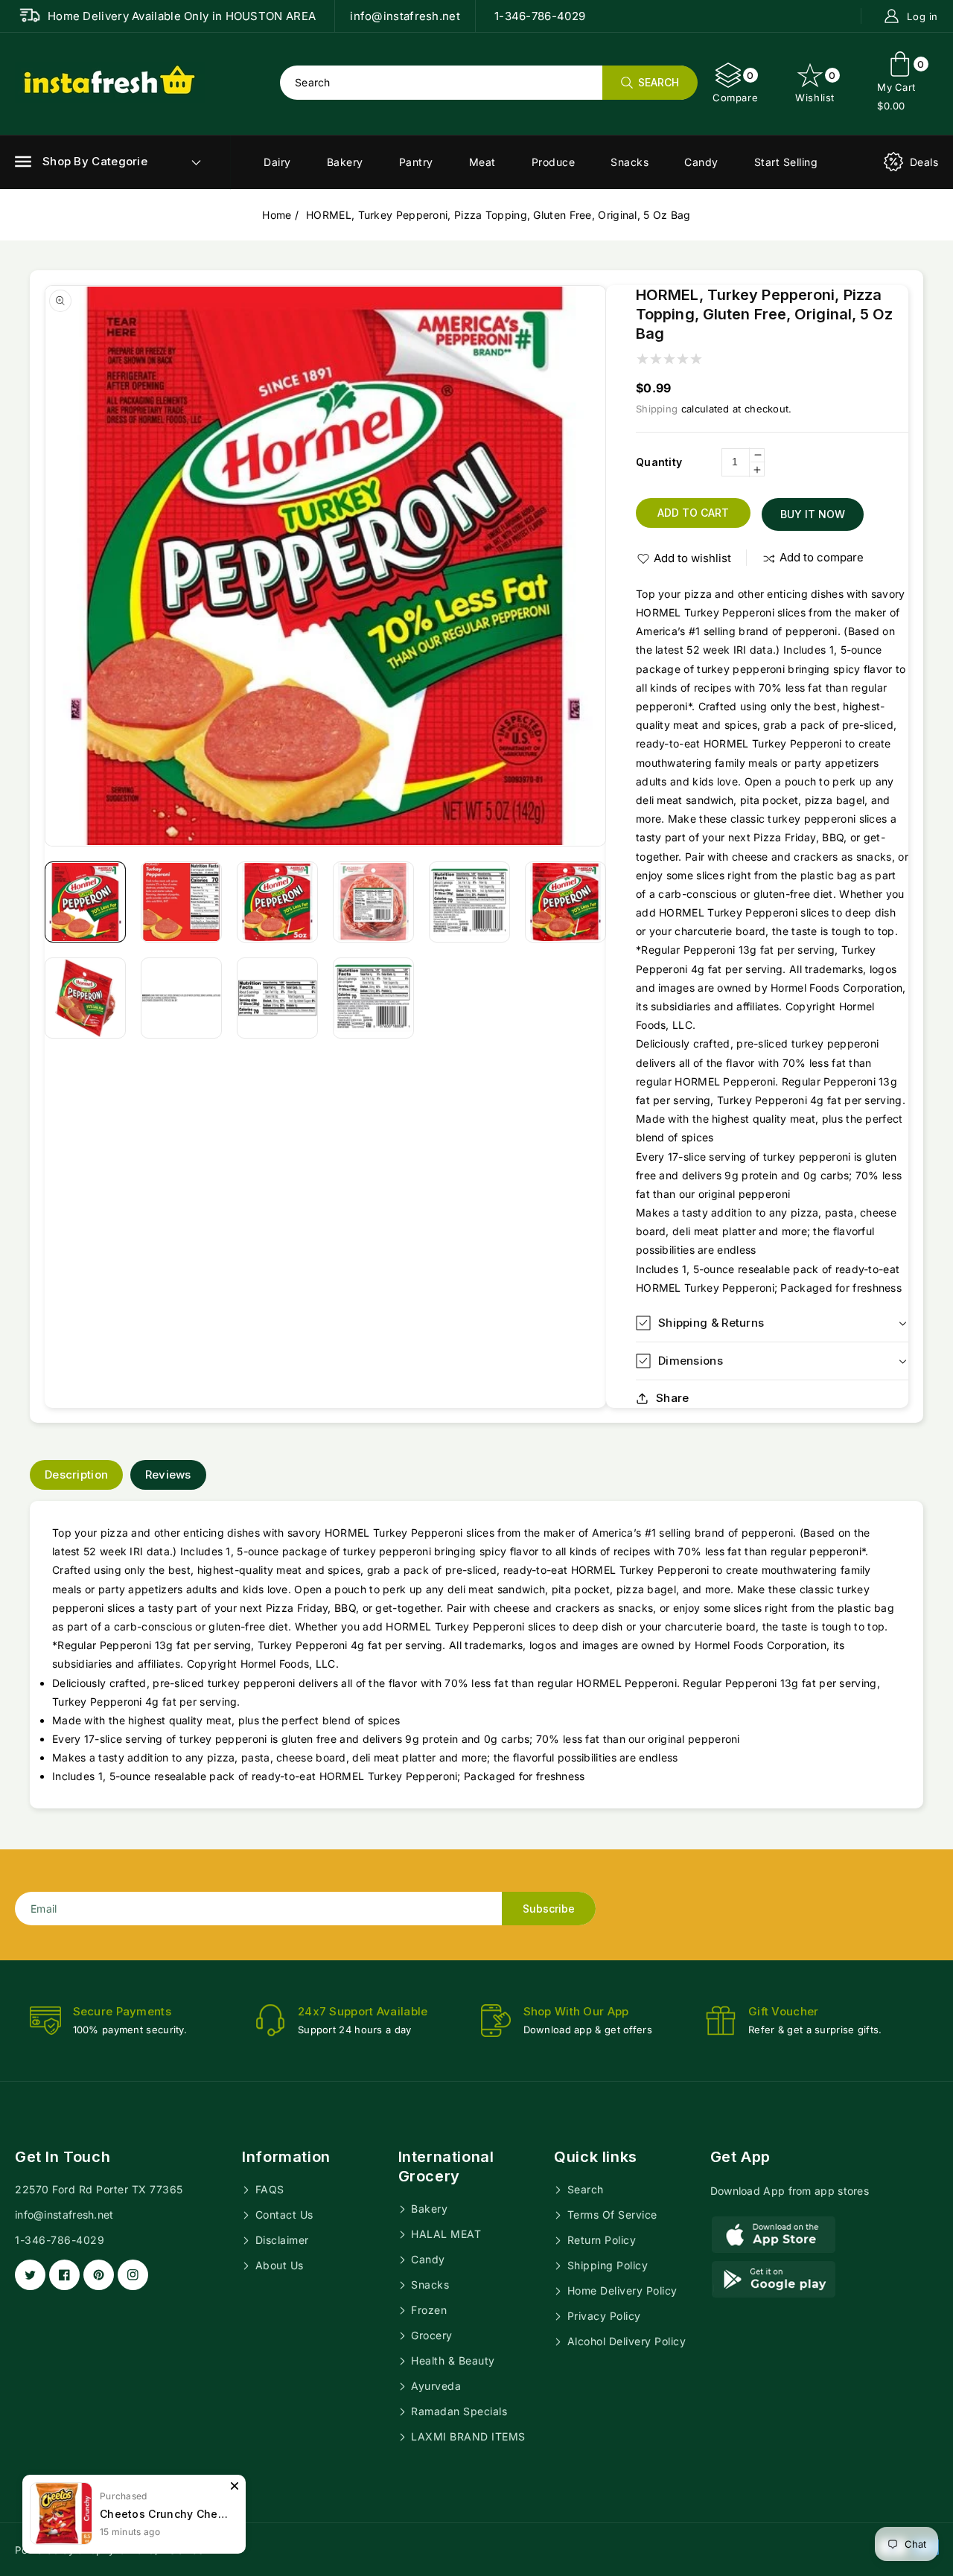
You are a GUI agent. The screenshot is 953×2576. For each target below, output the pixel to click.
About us (278, 2265)
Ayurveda (435, 2386)
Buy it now (813, 514)
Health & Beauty (452, 2360)
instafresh (185, 2550)
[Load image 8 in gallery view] (181, 998)
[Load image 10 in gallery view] (373, 998)
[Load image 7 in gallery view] (85, 998)
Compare (735, 86)
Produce (554, 162)
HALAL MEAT (445, 2234)
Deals (924, 162)
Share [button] (673, 1398)
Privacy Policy (602, 2316)
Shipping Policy (606, 2265)
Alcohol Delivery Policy (625, 2341)
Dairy (277, 162)
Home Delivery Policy (621, 2290)
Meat (482, 162)
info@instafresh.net (64, 2215)
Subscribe (549, 1909)
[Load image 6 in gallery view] (565, 902)
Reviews (168, 1474)
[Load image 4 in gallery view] (373, 902)
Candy (701, 162)
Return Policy (600, 2240)
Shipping (657, 409)
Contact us (283, 2215)
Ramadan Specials (458, 2411)
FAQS (268, 2189)
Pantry (416, 162)
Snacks (630, 162)
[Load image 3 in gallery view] (277, 902)
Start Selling (786, 162)
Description (76, 1474)
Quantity (659, 462)
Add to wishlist (692, 558)
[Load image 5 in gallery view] (469, 902)
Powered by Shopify (64, 2550)
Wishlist (816, 86)
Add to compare (822, 557)
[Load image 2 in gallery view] (181, 902)
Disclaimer (280, 2240)
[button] (81, 162)
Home (277, 215)
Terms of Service (611, 2215)
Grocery (430, 2335)
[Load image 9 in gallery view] (277, 998)
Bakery (345, 162)
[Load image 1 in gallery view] (85, 902)
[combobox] (488, 83)
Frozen (428, 2310)
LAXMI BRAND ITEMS (467, 2436)
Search (584, 2189)
